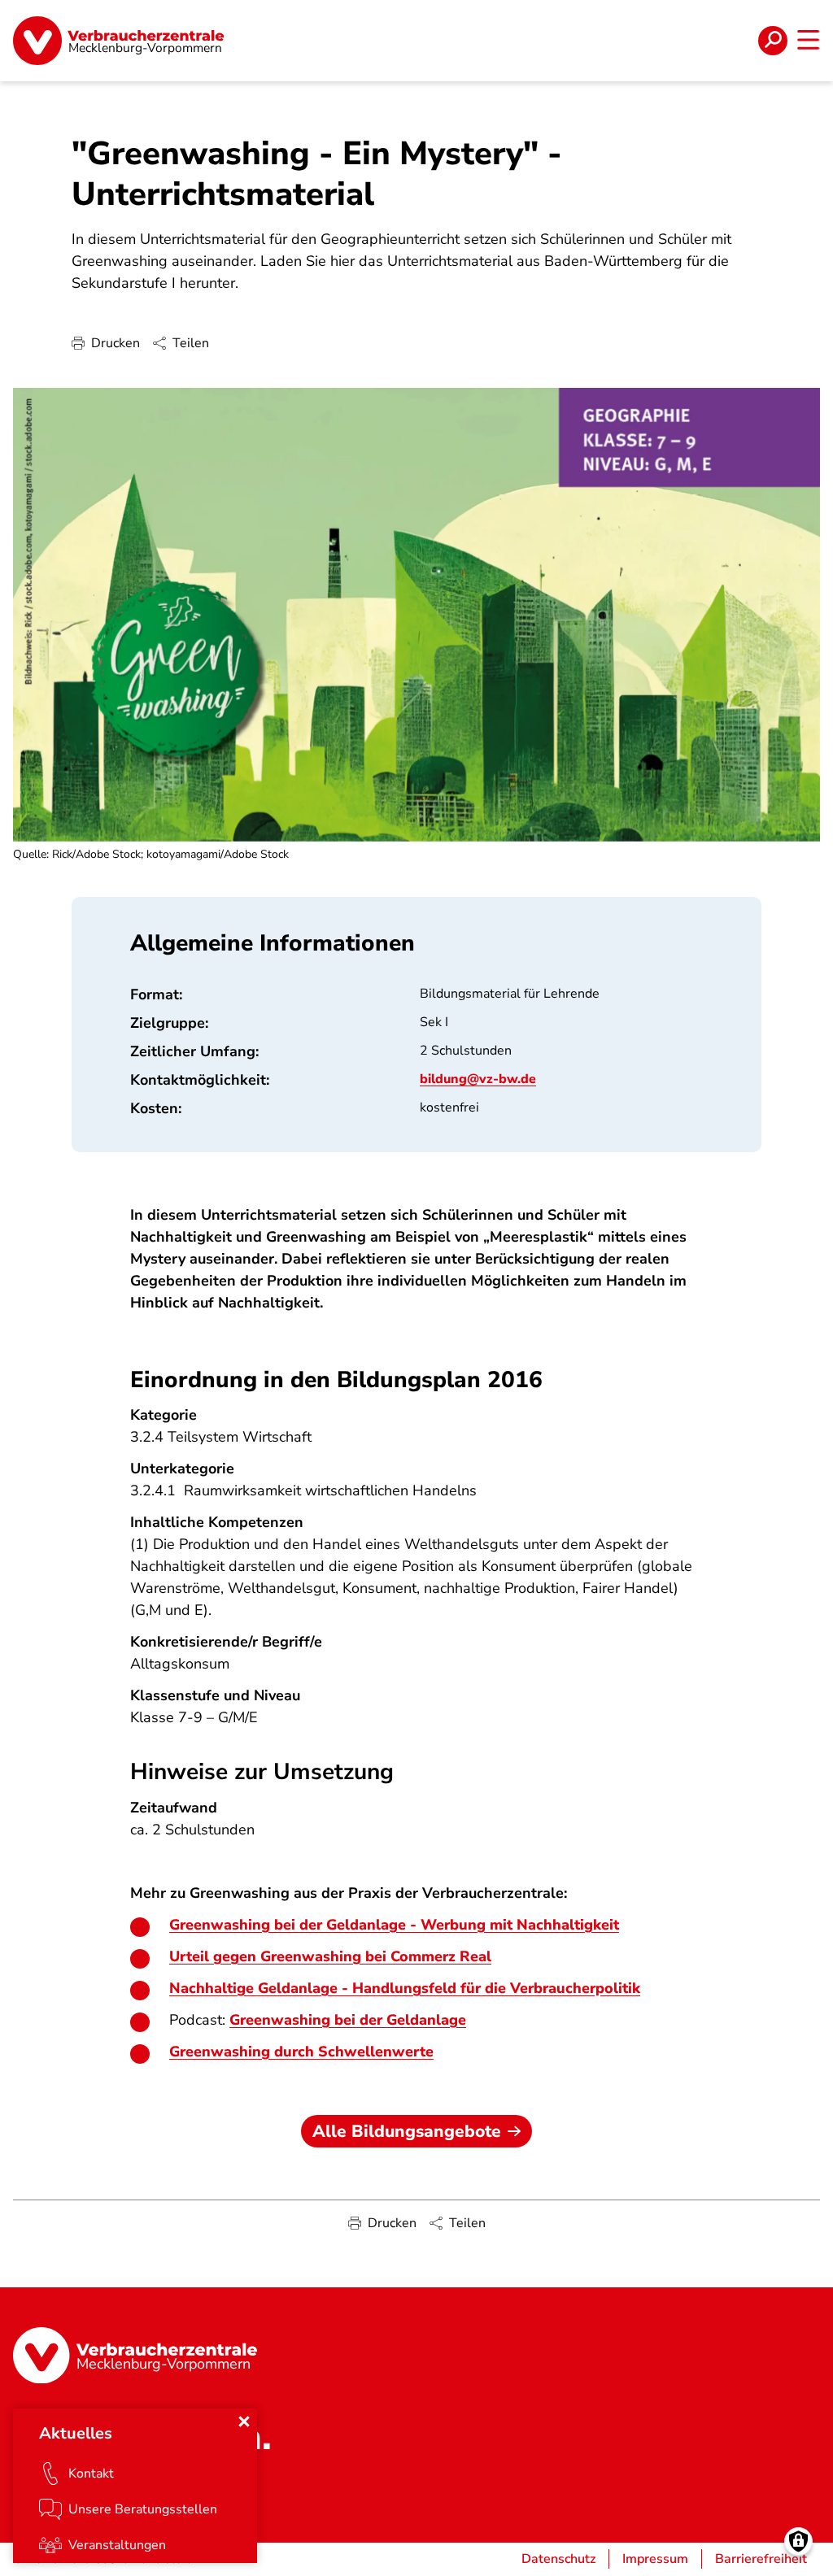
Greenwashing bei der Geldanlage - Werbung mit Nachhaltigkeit (394, 1925)
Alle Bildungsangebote (407, 2131)
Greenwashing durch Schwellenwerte (301, 2052)
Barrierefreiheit (761, 2559)
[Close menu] (244, 2422)
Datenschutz (558, 2559)
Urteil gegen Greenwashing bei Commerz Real (330, 1956)
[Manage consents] (798, 2541)
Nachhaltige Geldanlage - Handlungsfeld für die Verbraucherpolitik (405, 1988)
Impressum (655, 2559)
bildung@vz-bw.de (478, 1079)
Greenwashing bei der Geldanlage (348, 2020)
